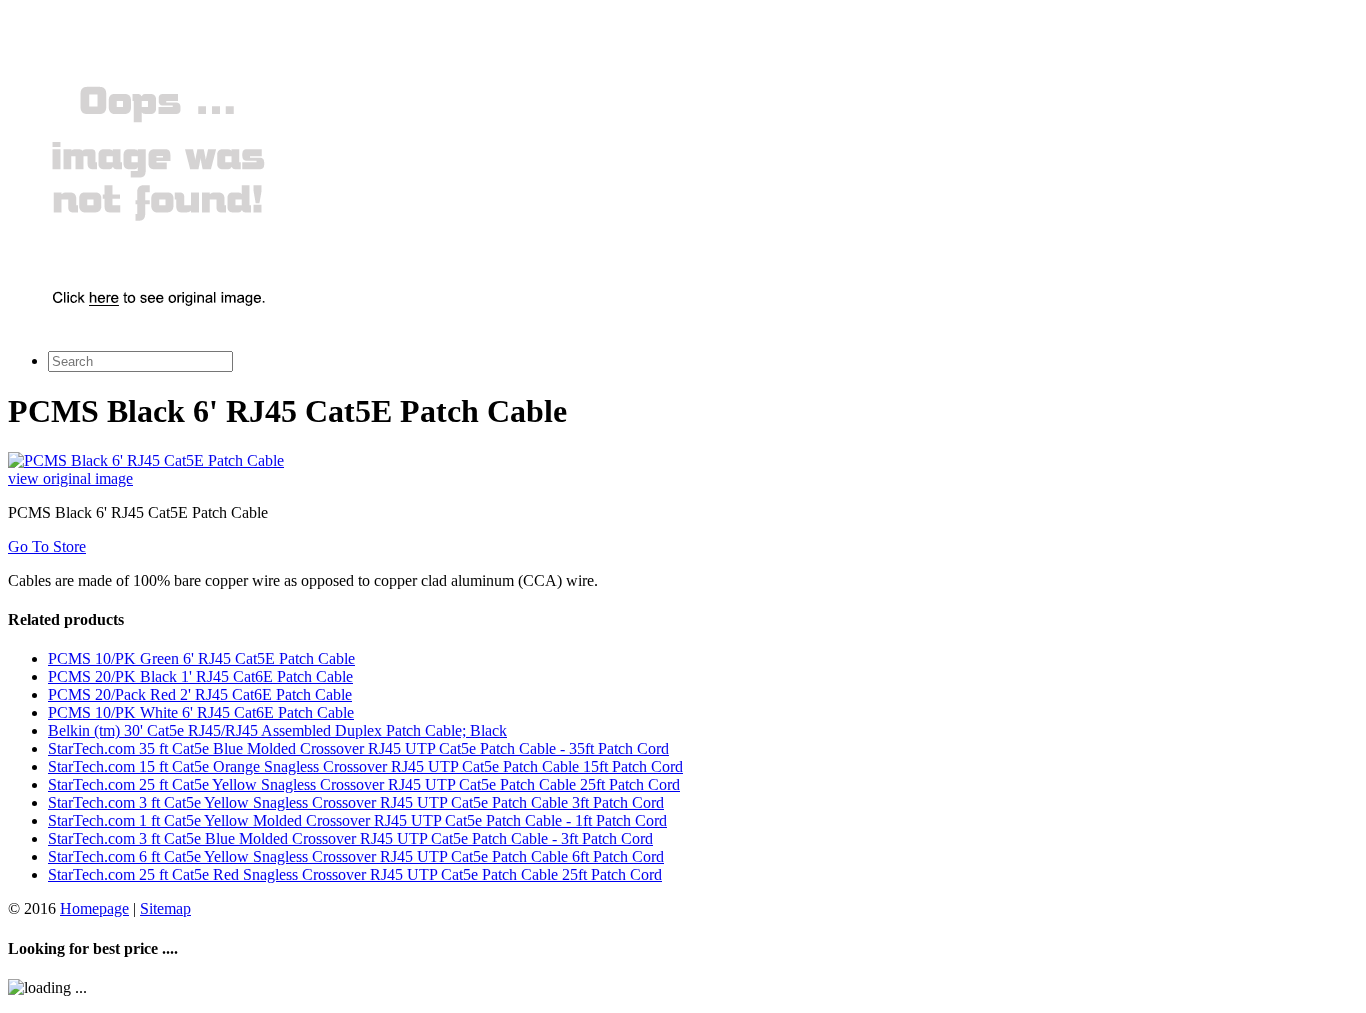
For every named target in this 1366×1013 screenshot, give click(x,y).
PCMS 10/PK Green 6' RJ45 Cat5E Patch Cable (201, 658)
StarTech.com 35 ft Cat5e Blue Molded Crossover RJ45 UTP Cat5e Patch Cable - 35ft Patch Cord (358, 748)
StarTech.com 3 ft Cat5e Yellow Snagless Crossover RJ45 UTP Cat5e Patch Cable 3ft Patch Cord (356, 802)
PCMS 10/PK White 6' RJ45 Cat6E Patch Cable (201, 712)
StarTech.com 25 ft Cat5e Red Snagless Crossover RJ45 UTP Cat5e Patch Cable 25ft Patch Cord (355, 874)
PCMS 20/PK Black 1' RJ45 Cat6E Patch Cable (200, 676)
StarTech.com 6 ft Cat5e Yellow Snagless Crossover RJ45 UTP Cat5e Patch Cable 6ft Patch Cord (356, 856)
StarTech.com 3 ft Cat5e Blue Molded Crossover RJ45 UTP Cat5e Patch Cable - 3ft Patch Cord (350, 838)
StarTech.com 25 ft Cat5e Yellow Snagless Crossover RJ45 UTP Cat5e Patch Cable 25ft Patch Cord (364, 784)
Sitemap (165, 908)
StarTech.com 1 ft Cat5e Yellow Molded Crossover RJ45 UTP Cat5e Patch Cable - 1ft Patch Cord (357, 820)
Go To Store (47, 546)
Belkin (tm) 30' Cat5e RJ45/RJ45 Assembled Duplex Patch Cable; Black (277, 730)
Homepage (94, 908)
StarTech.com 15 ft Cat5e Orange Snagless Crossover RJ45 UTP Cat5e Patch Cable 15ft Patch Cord (365, 766)
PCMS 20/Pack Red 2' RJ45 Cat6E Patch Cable (200, 694)
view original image (70, 478)
